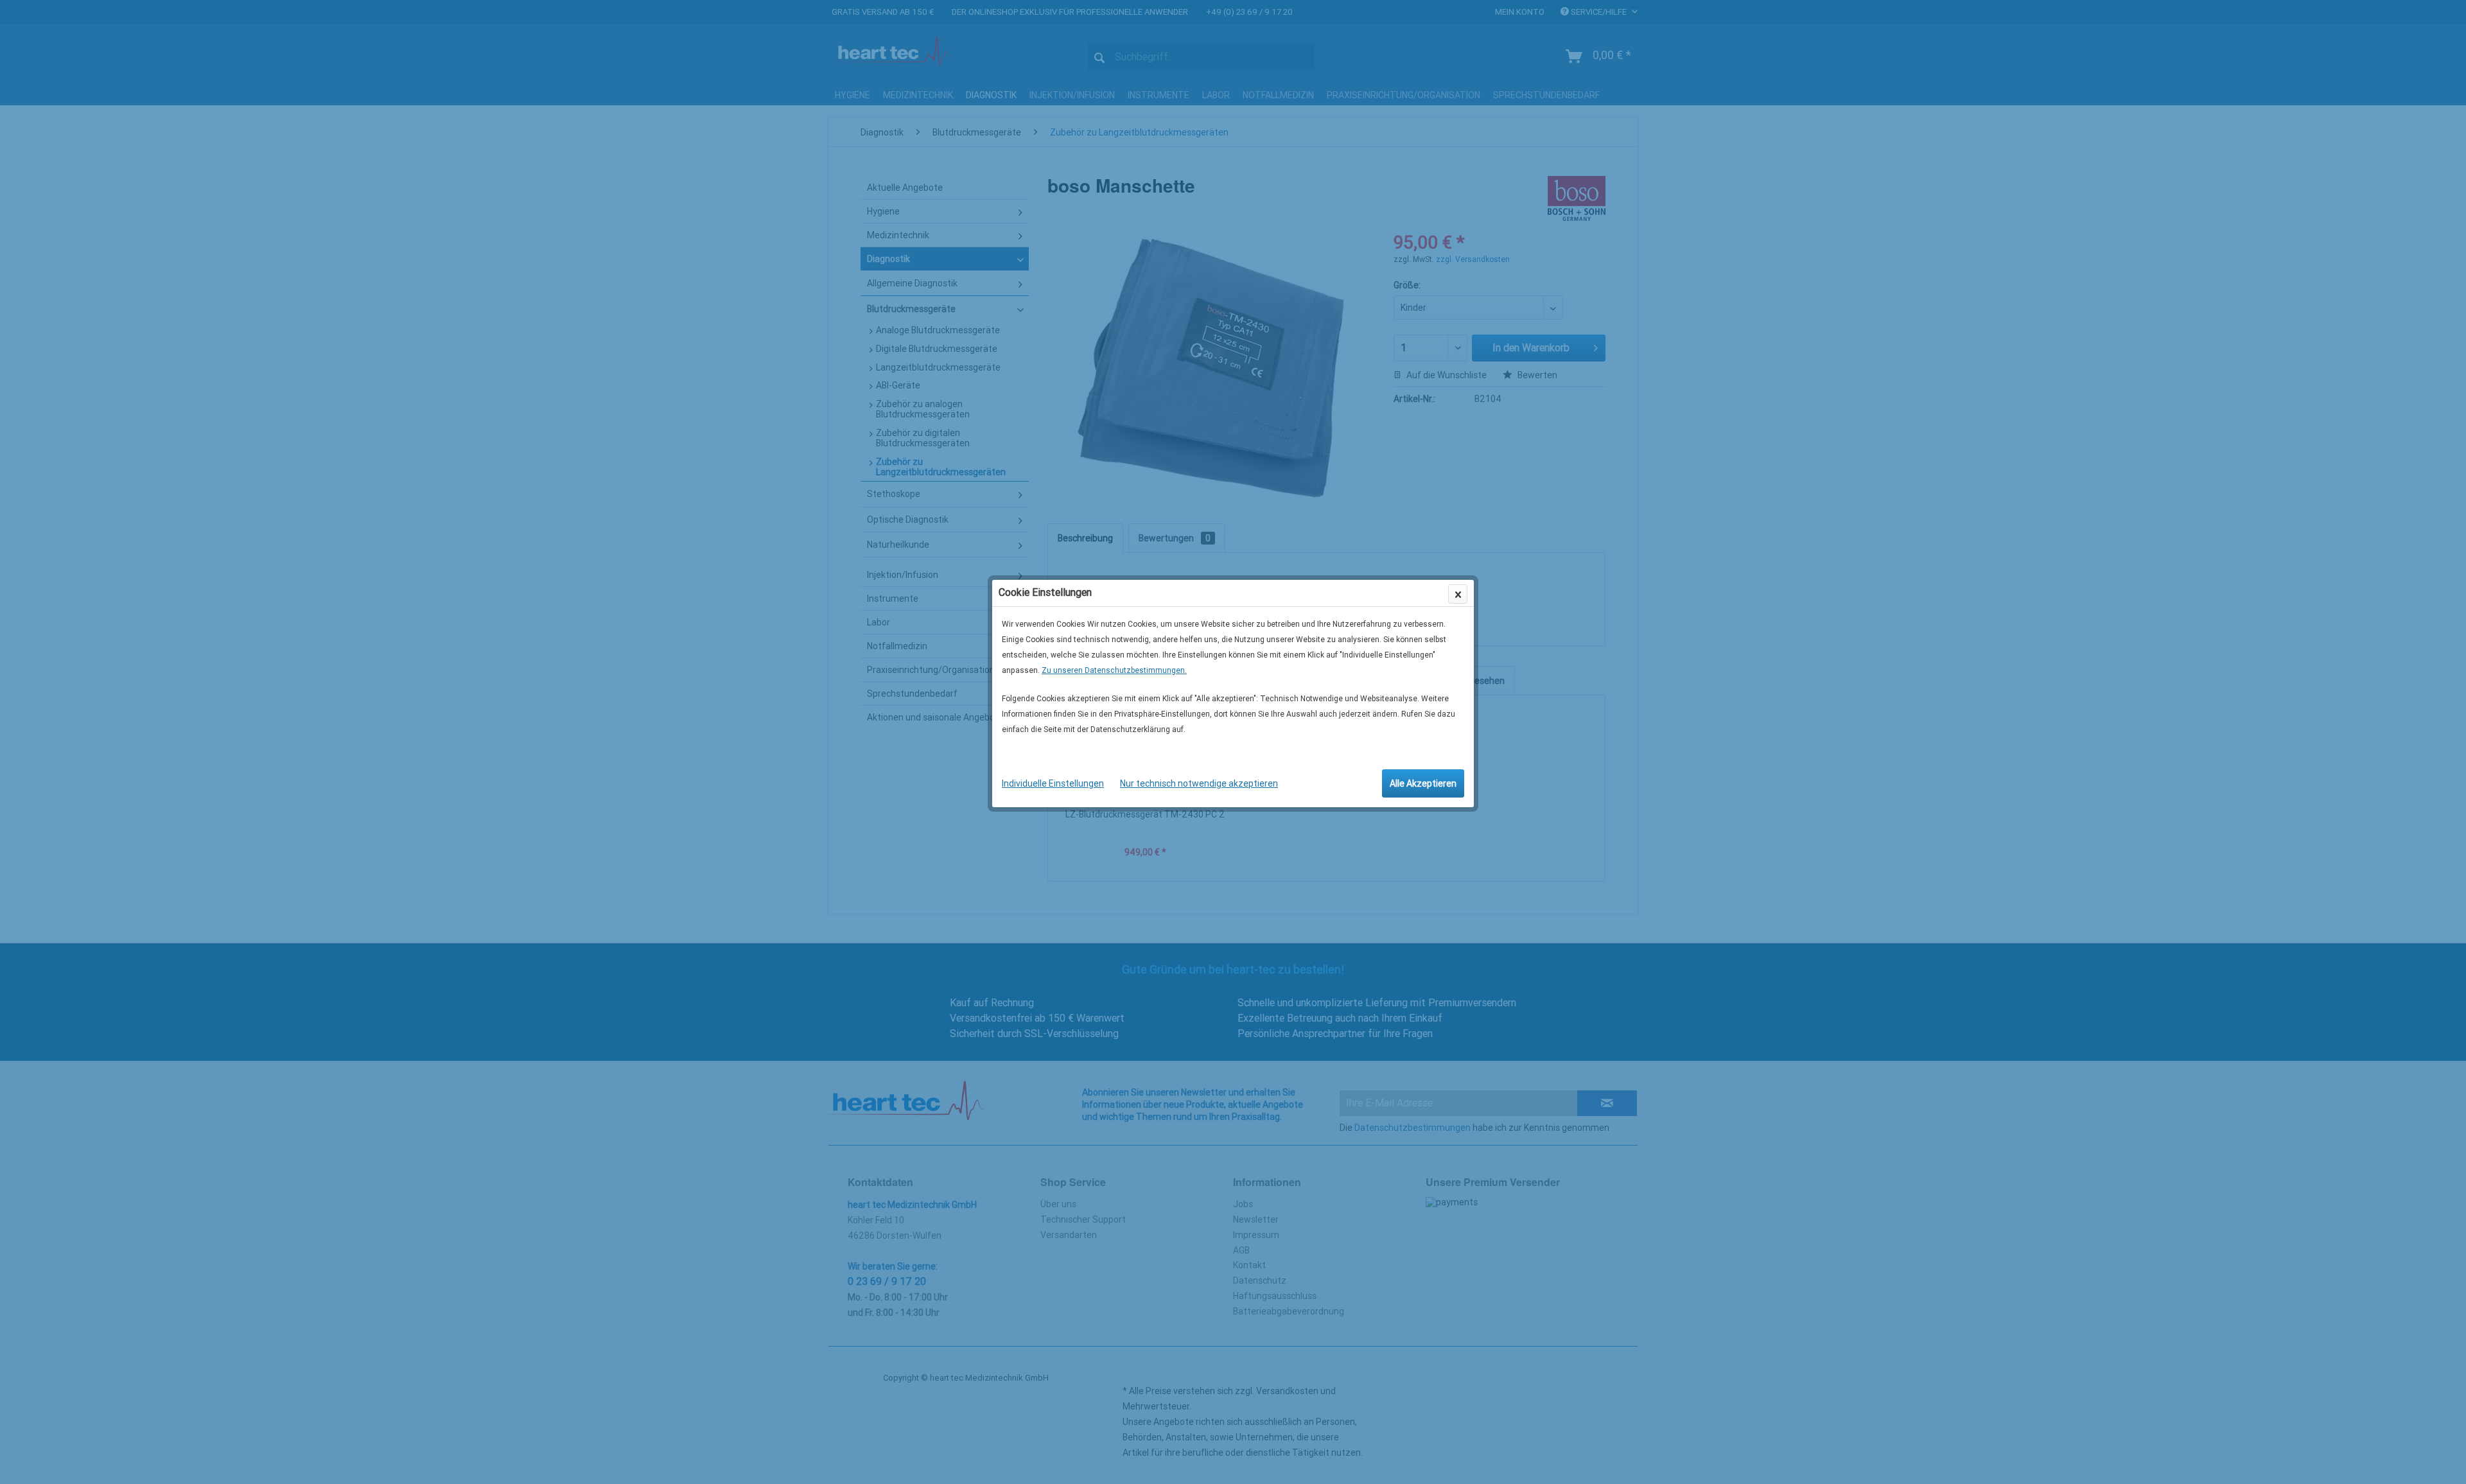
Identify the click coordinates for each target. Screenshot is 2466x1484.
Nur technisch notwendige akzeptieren (1199, 783)
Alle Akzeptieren (1423, 783)
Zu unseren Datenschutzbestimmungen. (1114, 670)
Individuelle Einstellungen (1053, 783)
